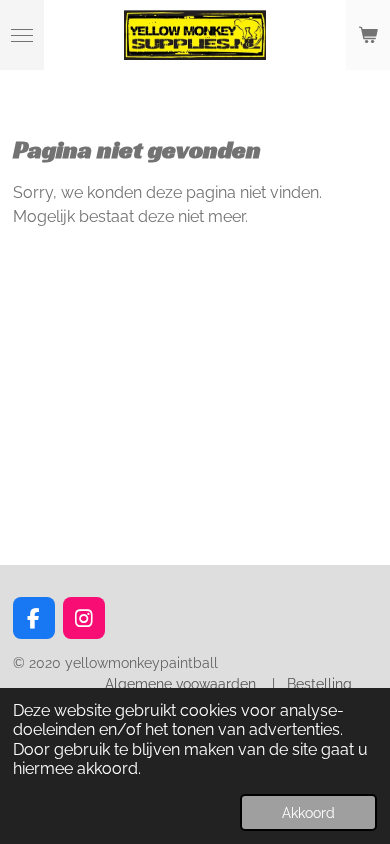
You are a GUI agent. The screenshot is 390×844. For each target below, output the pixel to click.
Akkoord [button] (308, 812)
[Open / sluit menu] (22, 35)
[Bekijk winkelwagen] (368, 35)
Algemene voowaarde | (194, 684)
